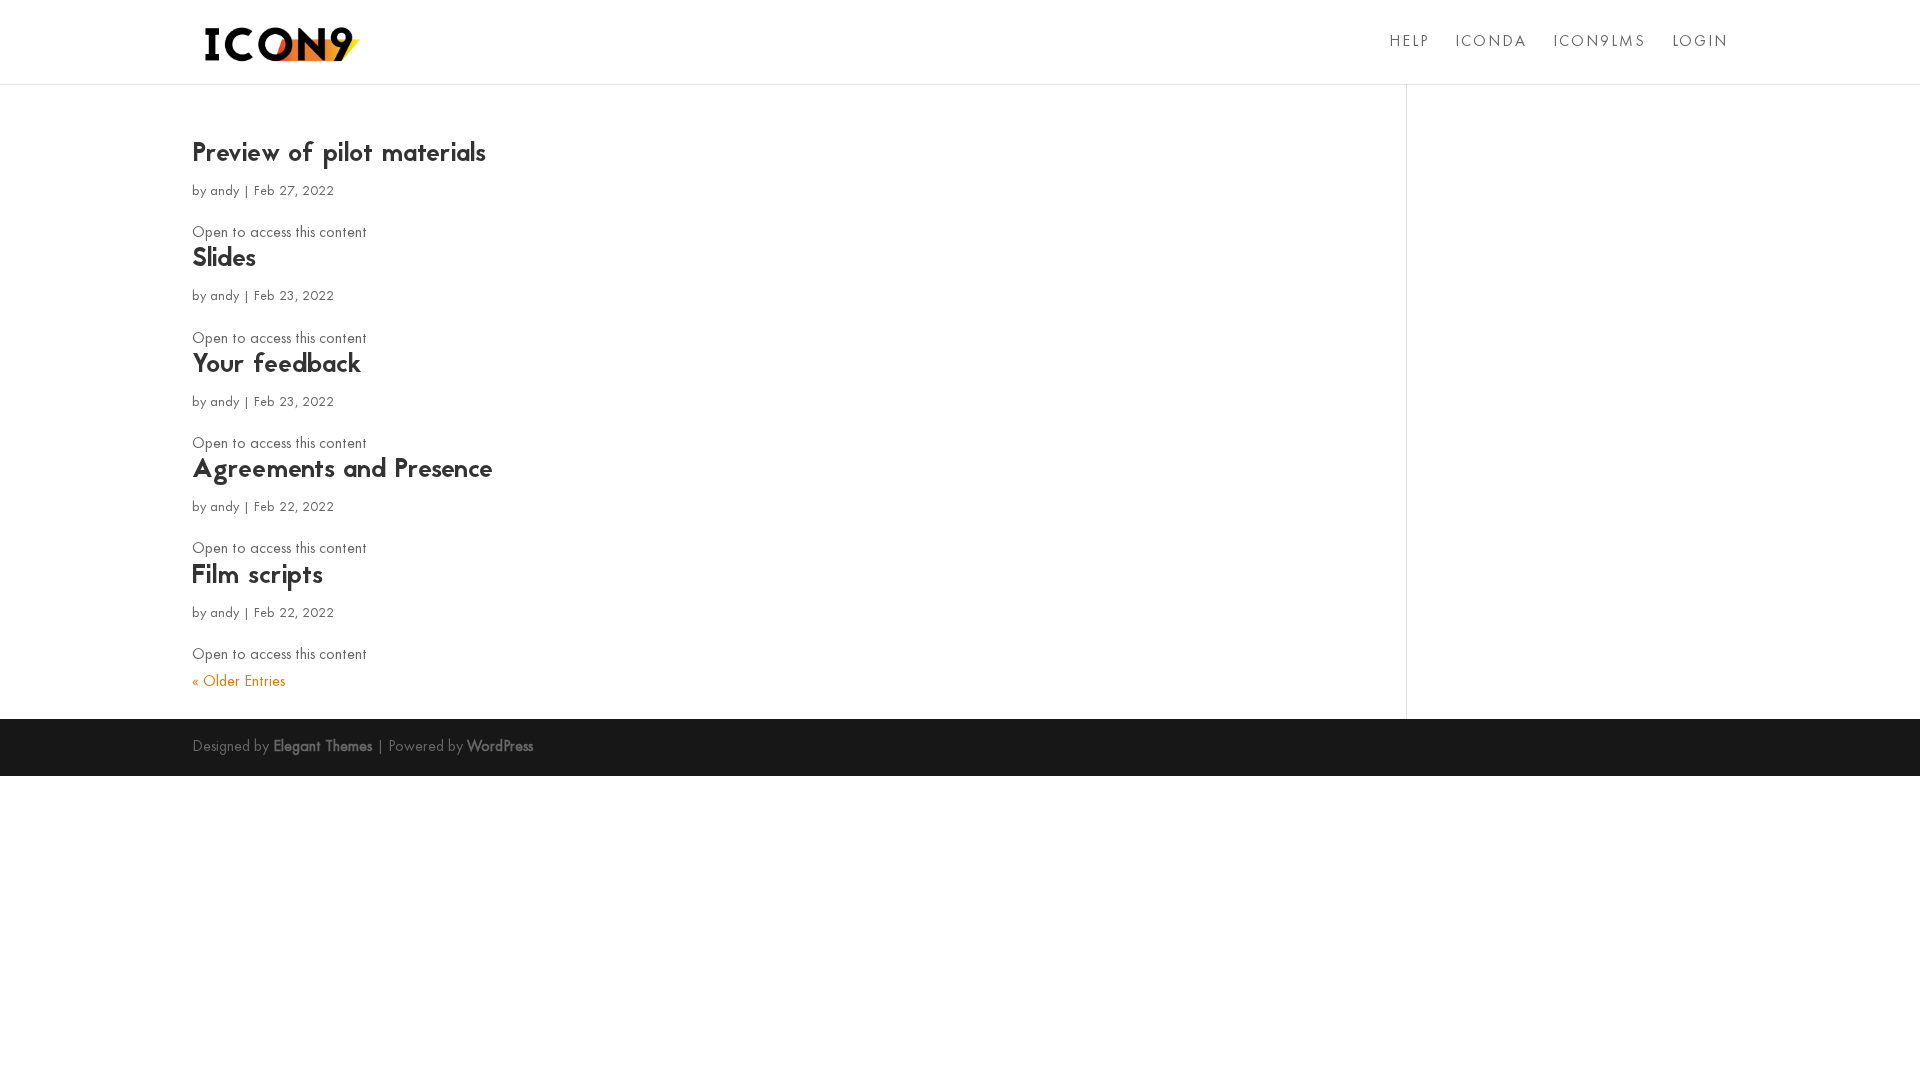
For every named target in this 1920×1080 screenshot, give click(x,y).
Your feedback (277, 366)
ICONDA (1491, 42)
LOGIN (1700, 42)
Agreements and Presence (342, 471)
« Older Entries (238, 682)
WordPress (500, 747)
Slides (224, 260)
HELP (1409, 42)
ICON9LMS (1599, 42)
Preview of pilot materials (339, 155)
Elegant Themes (322, 747)
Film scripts (257, 577)
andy (224, 191)
